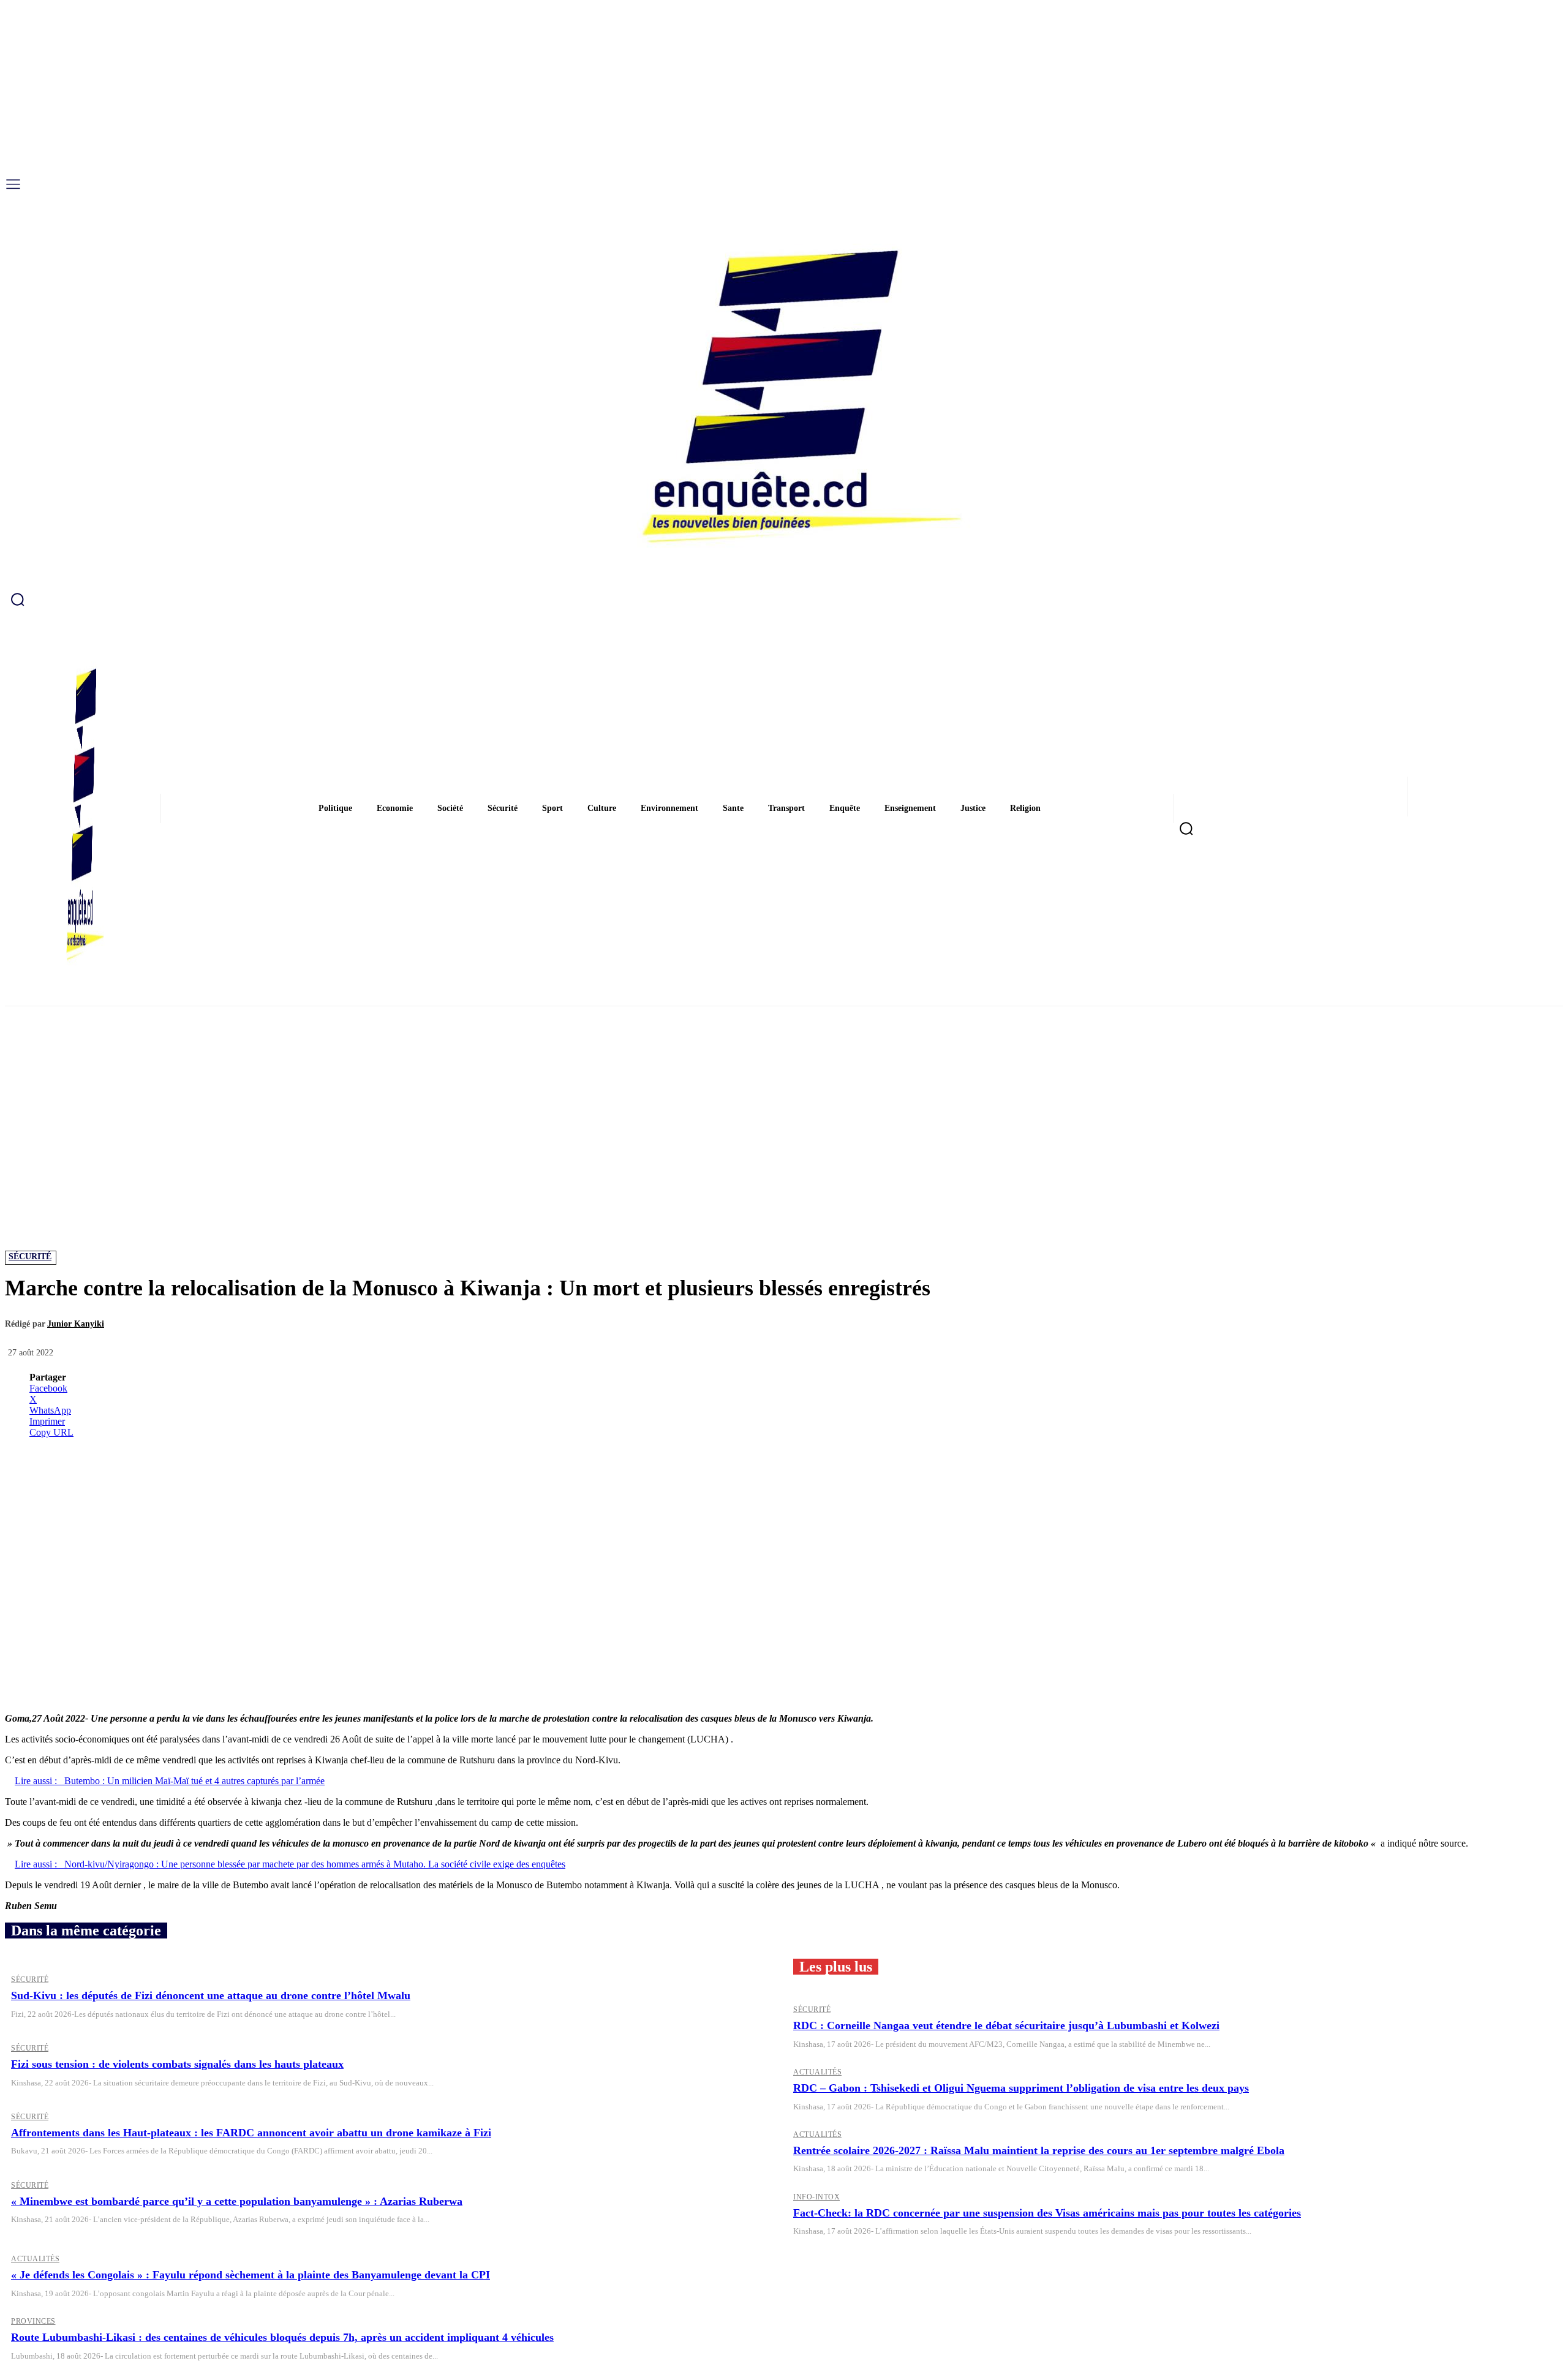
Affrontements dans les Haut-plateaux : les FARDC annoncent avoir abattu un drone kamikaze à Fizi (251, 2133)
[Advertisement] (784, 1098)
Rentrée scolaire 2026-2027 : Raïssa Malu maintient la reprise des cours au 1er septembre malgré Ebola (1039, 2150)
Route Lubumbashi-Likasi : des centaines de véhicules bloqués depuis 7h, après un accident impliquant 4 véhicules (282, 2337)
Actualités (817, 2072)
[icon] (784, 599)
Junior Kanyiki (76, 1324)
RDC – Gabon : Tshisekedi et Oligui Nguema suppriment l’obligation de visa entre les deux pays (1021, 2088)
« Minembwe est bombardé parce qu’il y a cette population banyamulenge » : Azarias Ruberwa (237, 2201)
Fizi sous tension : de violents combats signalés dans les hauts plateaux (177, 2064)
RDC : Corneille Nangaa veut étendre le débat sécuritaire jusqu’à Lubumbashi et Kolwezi (1006, 2025)
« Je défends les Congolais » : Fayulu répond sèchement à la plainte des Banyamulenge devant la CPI (251, 2275)
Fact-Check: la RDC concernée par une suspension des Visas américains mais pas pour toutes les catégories (1047, 2213)
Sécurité (30, 1256)
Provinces (33, 2321)
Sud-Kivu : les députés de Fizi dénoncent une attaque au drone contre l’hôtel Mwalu (211, 1995)
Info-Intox (816, 2197)
